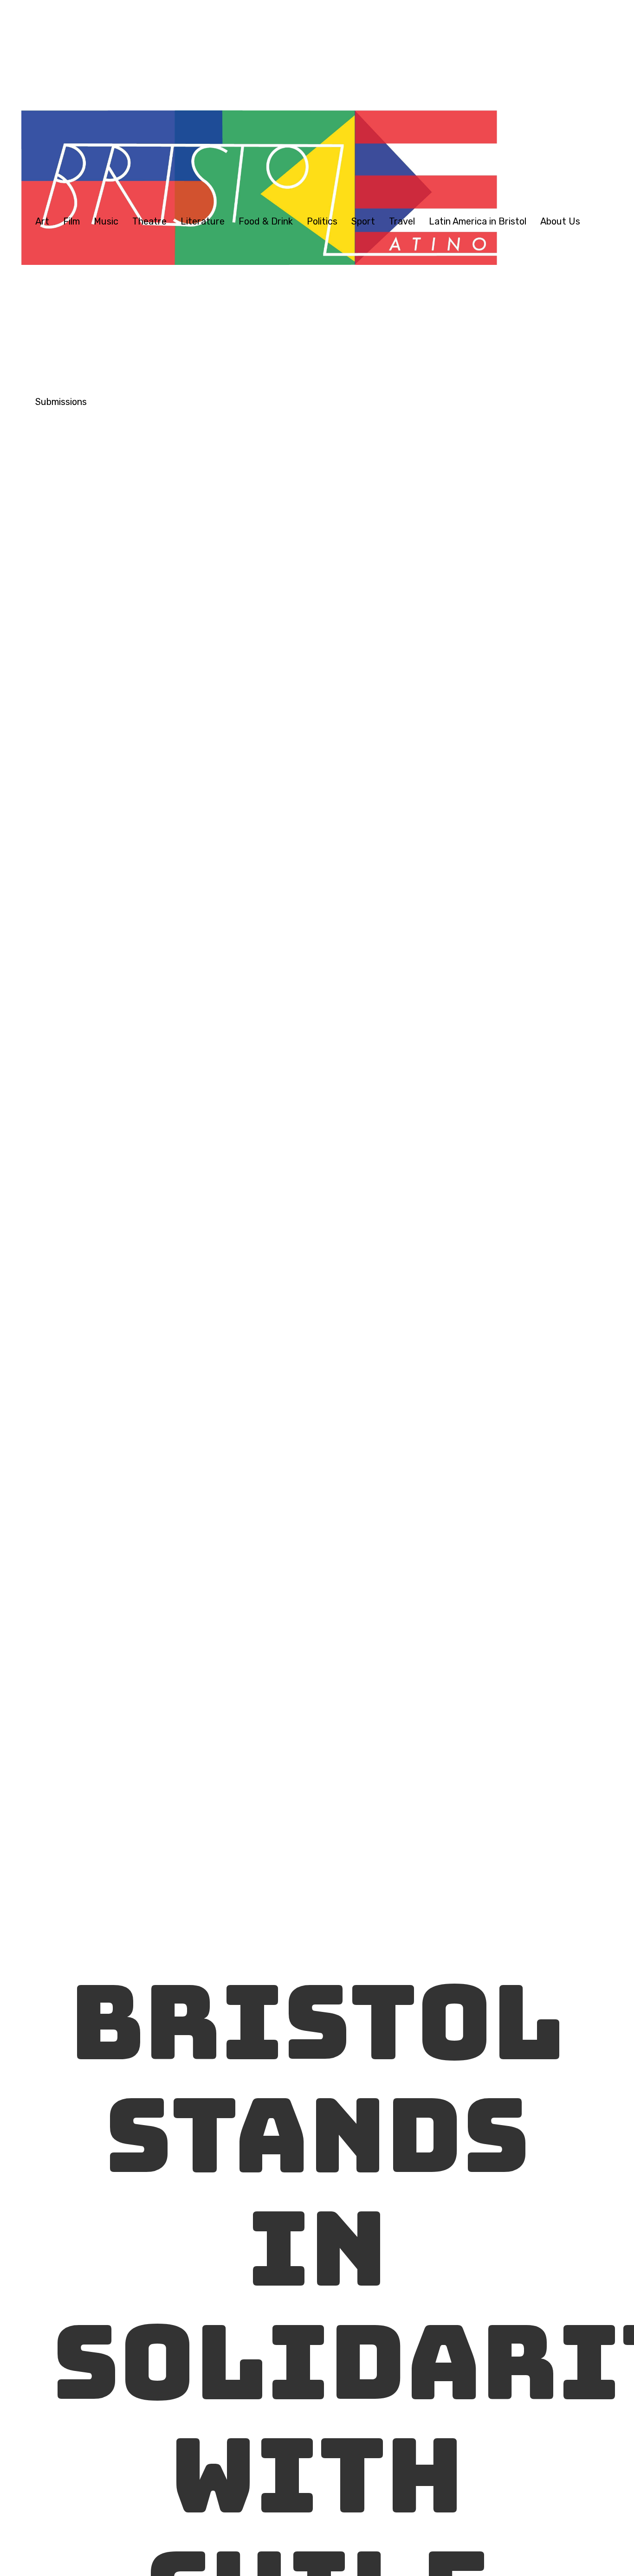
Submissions (61, 402)
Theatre (149, 221)
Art (42, 221)
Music (106, 221)
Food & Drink (266, 221)
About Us (560, 221)
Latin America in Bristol (478, 221)
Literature (203, 221)
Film (71, 221)
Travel (402, 221)
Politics (322, 221)
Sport (363, 221)
